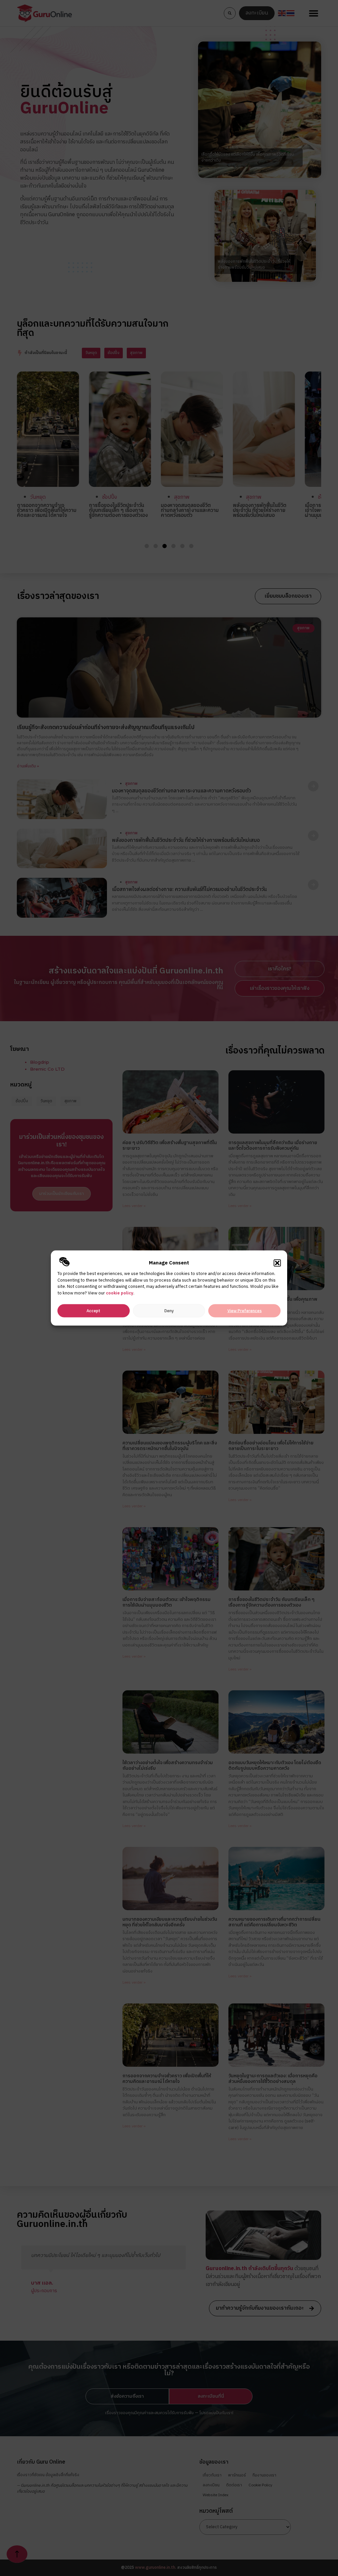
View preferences (245, 1311)
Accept (93, 1311)
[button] (277, 1263)
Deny (169, 1311)
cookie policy (120, 1293)
